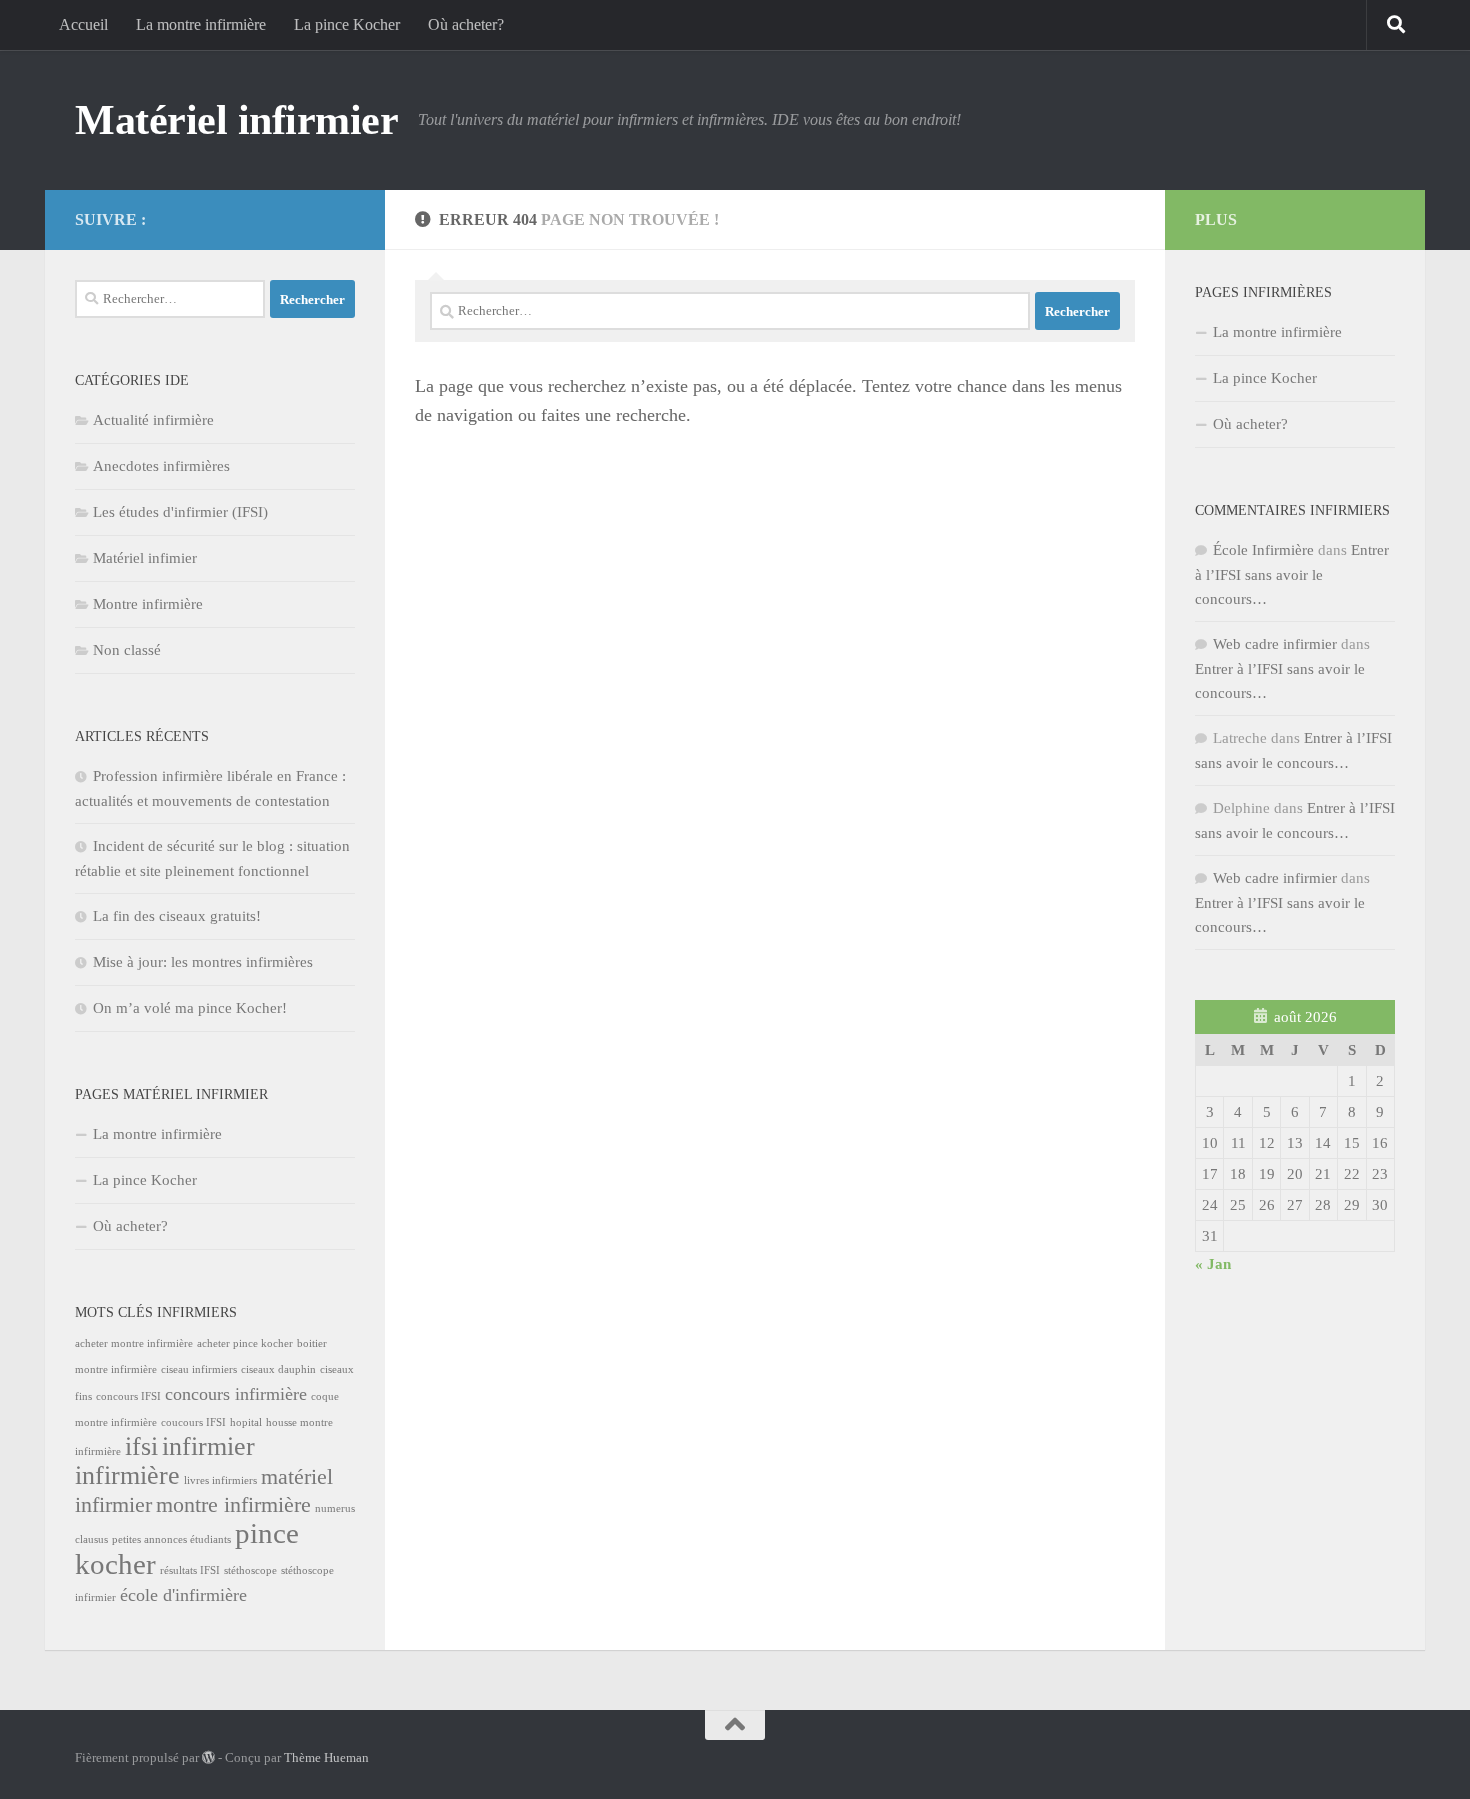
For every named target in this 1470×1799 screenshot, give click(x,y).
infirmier (208, 1446)
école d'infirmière (183, 1595)
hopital (246, 1422)
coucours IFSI (193, 1422)
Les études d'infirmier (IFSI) (180, 512)
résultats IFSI (190, 1570)
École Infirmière (1263, 550)
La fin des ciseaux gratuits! (177, 916)
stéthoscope (250, 1570)
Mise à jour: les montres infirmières (203, 962)
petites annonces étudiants (171, 1539)
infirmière (127, 1475)
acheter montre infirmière (134, 1343)
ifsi (141, 1446)
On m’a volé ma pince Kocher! (190, 1008)
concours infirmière (236, 1394)
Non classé (127, 650)
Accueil (83, 24)
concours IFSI (128, 1396)
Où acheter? (466, 24)
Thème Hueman (326, 1757)
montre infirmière (233, 1504)
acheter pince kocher (245, 1343)
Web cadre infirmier (1275, 644)
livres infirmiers (220, 1480)
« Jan (1213, 1264)
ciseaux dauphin (278, 1369)
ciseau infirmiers (199, 1369)
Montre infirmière (148, 604)
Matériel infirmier (236, 120)
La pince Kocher (347, 24)
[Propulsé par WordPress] (208, 1757)
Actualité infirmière (153, 420)
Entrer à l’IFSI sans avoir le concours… (1292, 574)
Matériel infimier (145, 558)
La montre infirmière (201, 24)
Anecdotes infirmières (161, 466)
